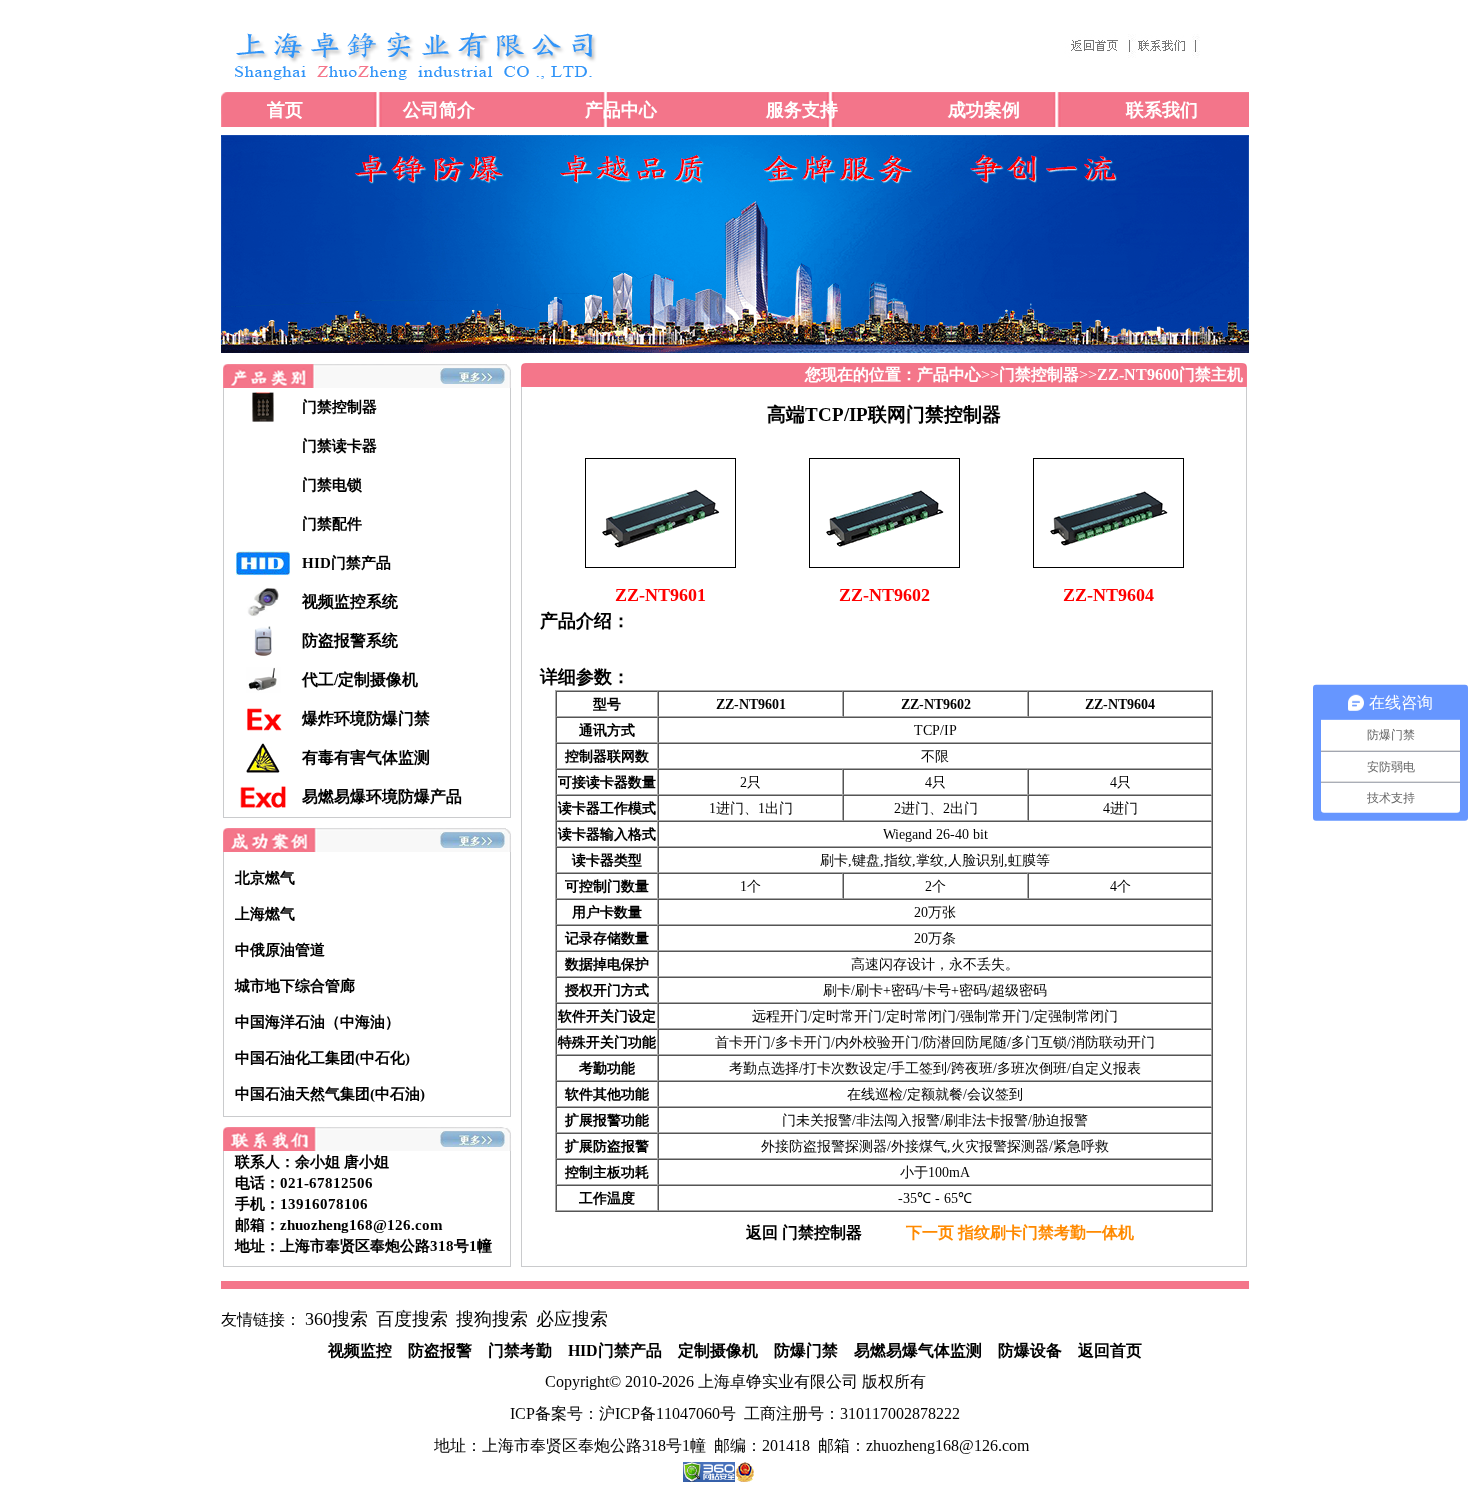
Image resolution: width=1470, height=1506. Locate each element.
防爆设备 (1030, 1350)
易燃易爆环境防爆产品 (382, 796)
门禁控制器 (339, 407)
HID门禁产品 (346, 563)
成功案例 (984, 110)
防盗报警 (440, 1350)
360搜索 (336, 1319)
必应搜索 (572, 1319)
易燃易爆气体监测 (918, 1350)
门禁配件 (332, 524)
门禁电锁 (332, 485)
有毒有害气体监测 (366, 757)
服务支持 (802, 110)
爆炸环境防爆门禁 (366, 718)
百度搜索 (412, 1319)
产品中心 (621, 110)
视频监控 (360, 1350)
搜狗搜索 (492, 1319)
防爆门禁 (806, 1350)
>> (958, 374)
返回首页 (1110, 1350)
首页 (285, 110)
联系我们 (1162, 110)
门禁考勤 (520, 1350)
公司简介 (439, 110)
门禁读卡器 (339, 446)
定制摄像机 (718, 1350)
